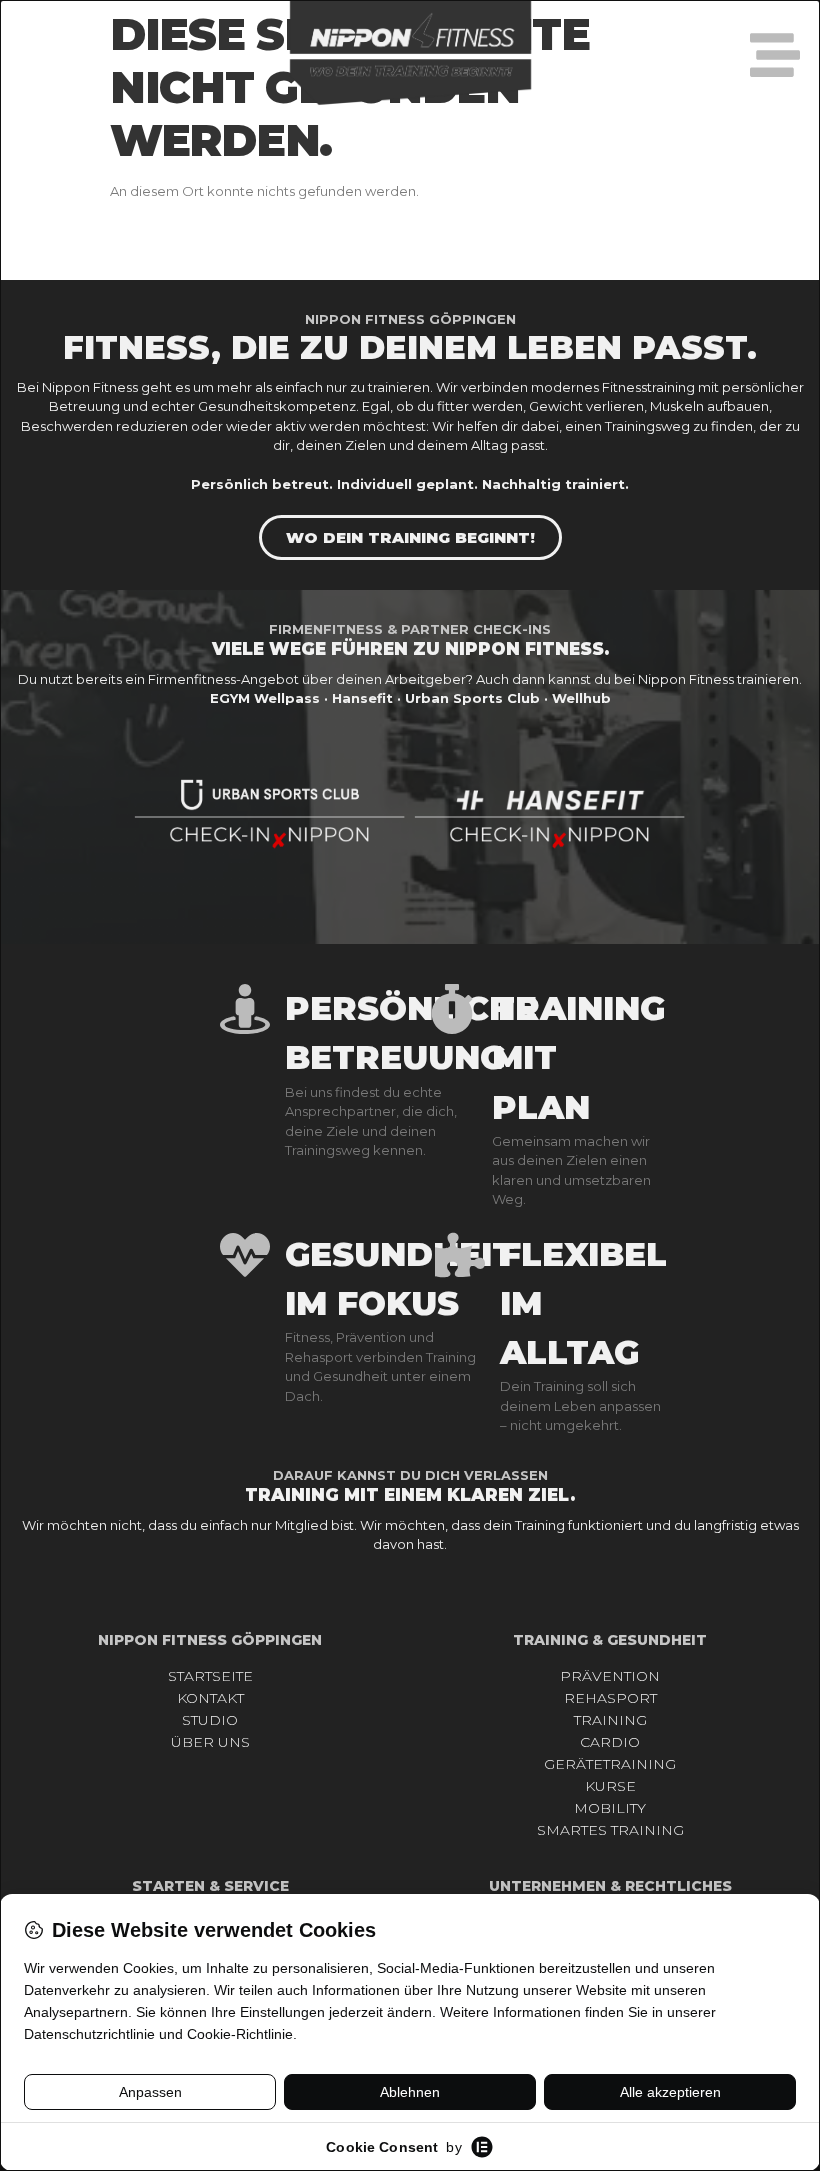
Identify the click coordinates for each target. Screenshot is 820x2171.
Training (610, 1720)
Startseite (210, 1676)
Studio (210, 1720)
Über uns (210, 1742)
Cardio (610, 1742)
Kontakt (210, 1698)
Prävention (610, 1676)
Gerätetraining (610, 1764)
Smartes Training (610, 1830)
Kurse (610, 1786)
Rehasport (610, 1698)
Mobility (610, 1808)
